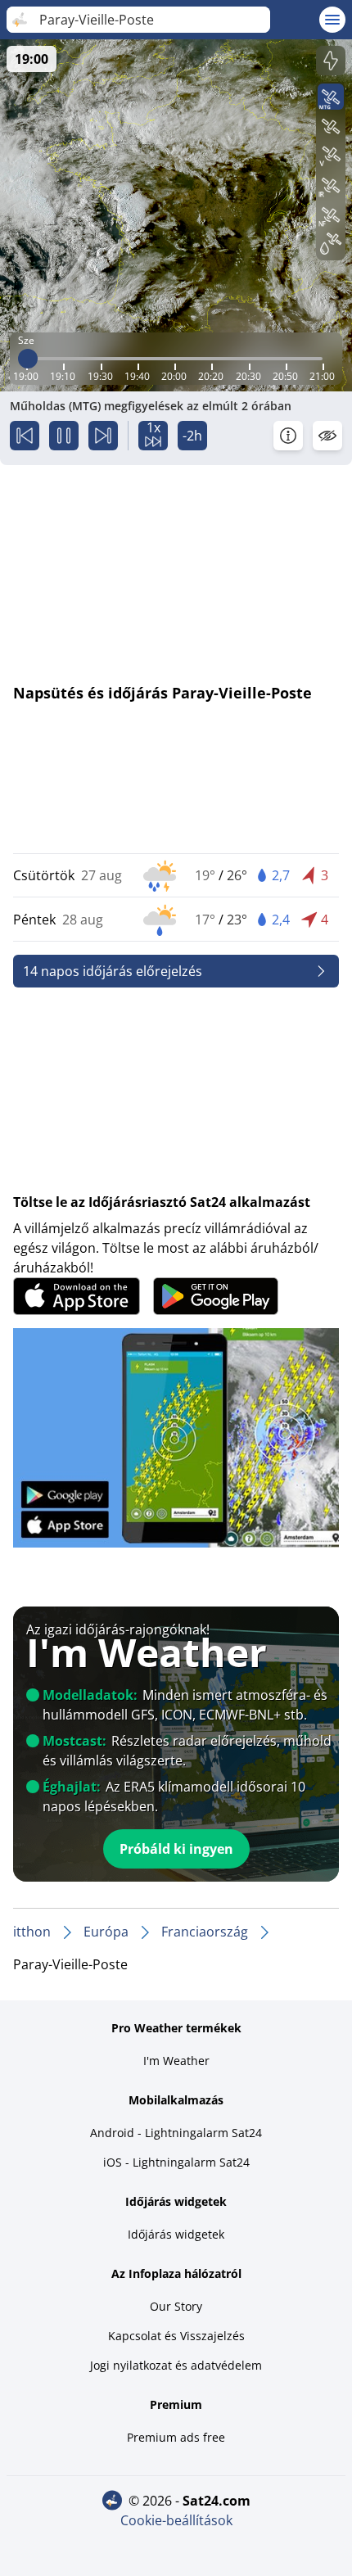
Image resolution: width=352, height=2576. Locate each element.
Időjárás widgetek (176, 2234)
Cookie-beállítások (176, 2520)
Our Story (176, 2306)
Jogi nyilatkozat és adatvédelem (176, 2365)
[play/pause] (64, 436)
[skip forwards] (103, 436)
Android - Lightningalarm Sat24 (176, 2133)
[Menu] (332, 20)
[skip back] (25, 436)
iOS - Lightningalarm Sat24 (176, 2162)
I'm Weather (176, 2061)
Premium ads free (176, 2437)
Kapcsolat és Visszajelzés (176, 2336)
